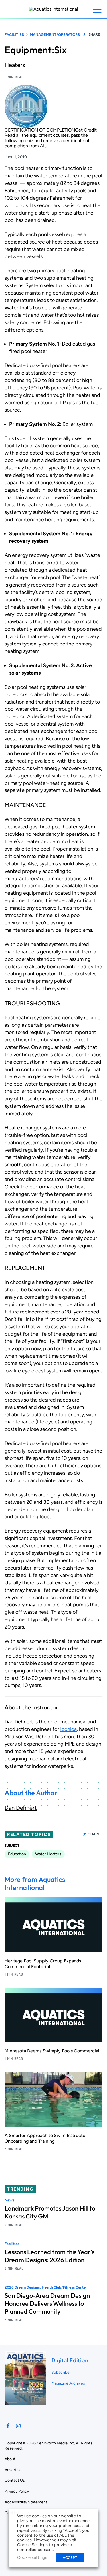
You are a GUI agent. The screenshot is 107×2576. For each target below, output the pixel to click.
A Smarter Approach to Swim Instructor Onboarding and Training (46, 2138)
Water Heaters (48, 1854)
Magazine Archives (68, 2383)
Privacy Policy (17, 2491)
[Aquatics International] (53, 9)
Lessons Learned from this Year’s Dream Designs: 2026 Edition (50, 2256)
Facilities (14, 35)
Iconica (68, 1729)
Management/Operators (55, 35)
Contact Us (15, 2480)
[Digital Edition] (25, 2403)
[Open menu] (97, 10)
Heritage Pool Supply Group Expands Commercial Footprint (43, 1964)
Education (17, 1854)
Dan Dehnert (21, 1808)
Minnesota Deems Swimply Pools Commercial (52, 2051)
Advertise (13, 2470)
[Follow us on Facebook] (8, 2426)
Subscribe (60, 2372)
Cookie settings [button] (32, 2557)
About (10, 2459)
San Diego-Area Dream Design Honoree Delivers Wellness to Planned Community (47, 2303)
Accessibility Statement (26, 2502)
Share (94, 34)
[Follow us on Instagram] (18, 2426)
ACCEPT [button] (70, 2558)
